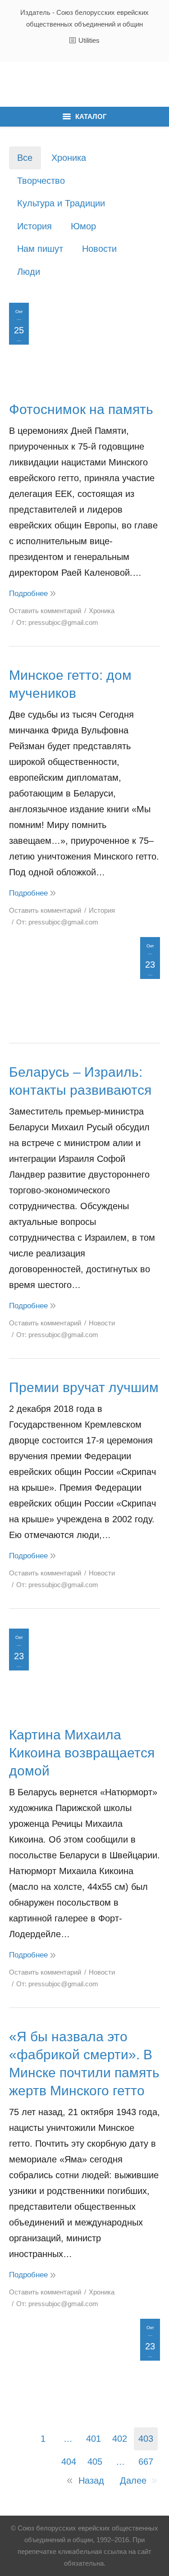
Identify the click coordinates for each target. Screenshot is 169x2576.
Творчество (41, 181)
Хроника (69, 158)
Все (25, 158)
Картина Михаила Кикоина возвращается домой (82, 1753)
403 (146, 2439)
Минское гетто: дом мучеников (70, 684)
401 (94, 2439)
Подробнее (28, 594)
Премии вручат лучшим (84, 1387)
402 (120, 2439)
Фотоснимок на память (81, 409)
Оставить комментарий (45, 611)
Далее (133, 2480)
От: (57, 622)
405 (95, 2462)
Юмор (83, 226)
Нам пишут (40, 249)
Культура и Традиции (61, 203)
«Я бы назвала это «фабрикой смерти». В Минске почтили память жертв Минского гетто (84, 2064)
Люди (29, 272)
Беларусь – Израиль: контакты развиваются (80, 1081)
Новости (99, 249)
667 (146, 2462)
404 (69, 2462)
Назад (91, 2480)
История (34, 226)
